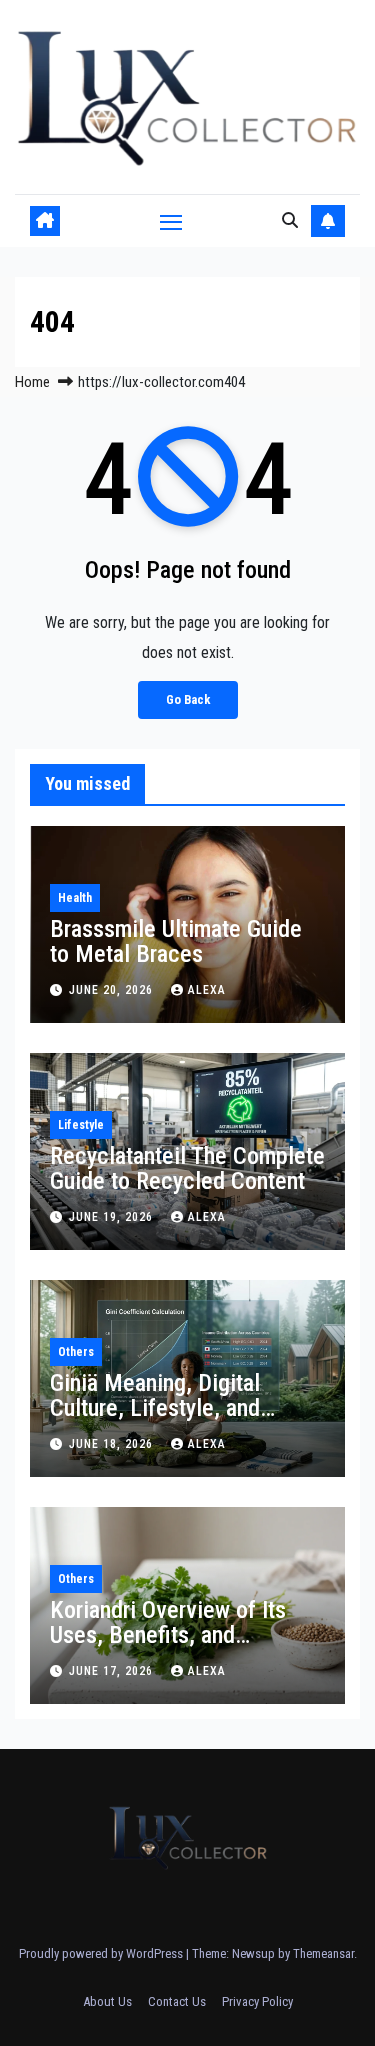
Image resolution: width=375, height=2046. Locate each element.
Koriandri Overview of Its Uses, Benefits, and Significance (168, 1635)
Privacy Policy (257, 2001)
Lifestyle (81, 1125)
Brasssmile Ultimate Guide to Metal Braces (176, 941)
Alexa (207, 990)
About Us (107, 2001)
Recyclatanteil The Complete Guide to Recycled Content (187, 1168)
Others (76, 1352)
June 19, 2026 (113, 1217)
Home (32, 382)
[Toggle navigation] (171, 221)
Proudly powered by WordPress (102, 1953)
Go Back (188, 699)
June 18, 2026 (113, 1444)
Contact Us (177, 2001)
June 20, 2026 (113, 990)
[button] (290, 220)
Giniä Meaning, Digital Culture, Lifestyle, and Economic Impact (155, 1408)
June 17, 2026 (113, 1671)
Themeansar (323, 1953)
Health (75, 898)
